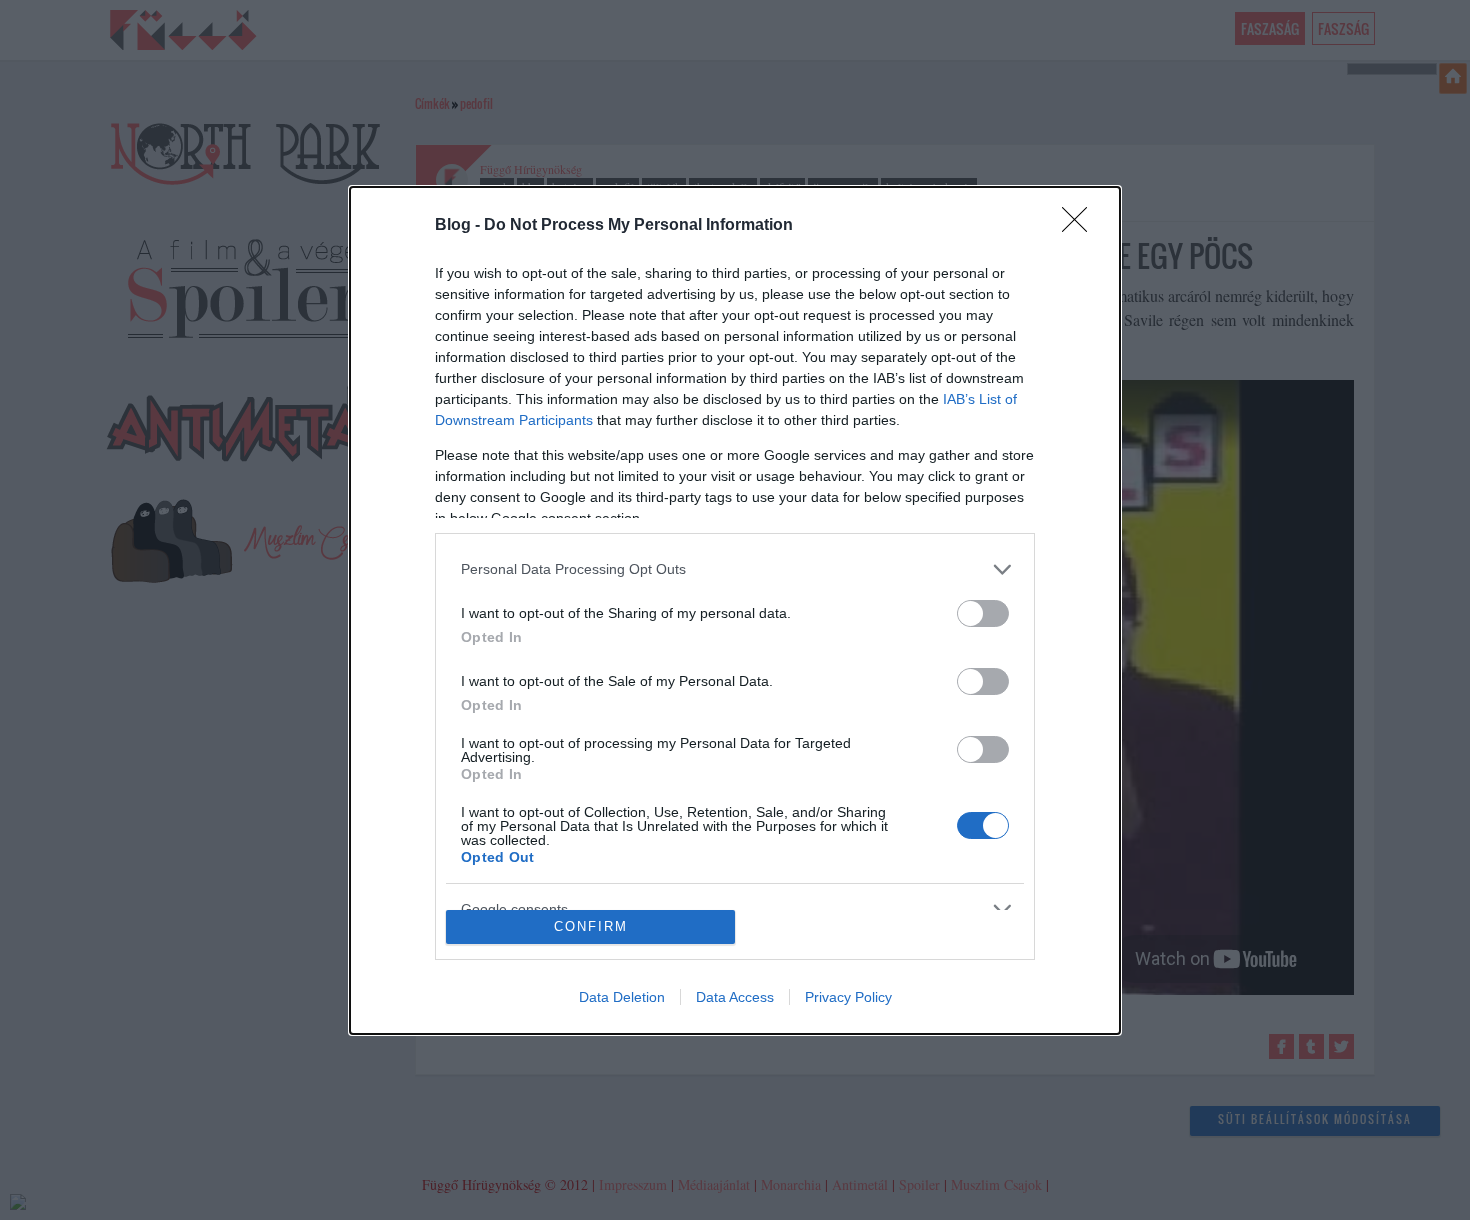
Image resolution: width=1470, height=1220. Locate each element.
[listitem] (735, 569)
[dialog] (735, 610)
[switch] (983, 613)
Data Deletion (622, 997)
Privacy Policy (848, 997)
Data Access (735, 997)
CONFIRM (591, 926)
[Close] (1081, 226)
